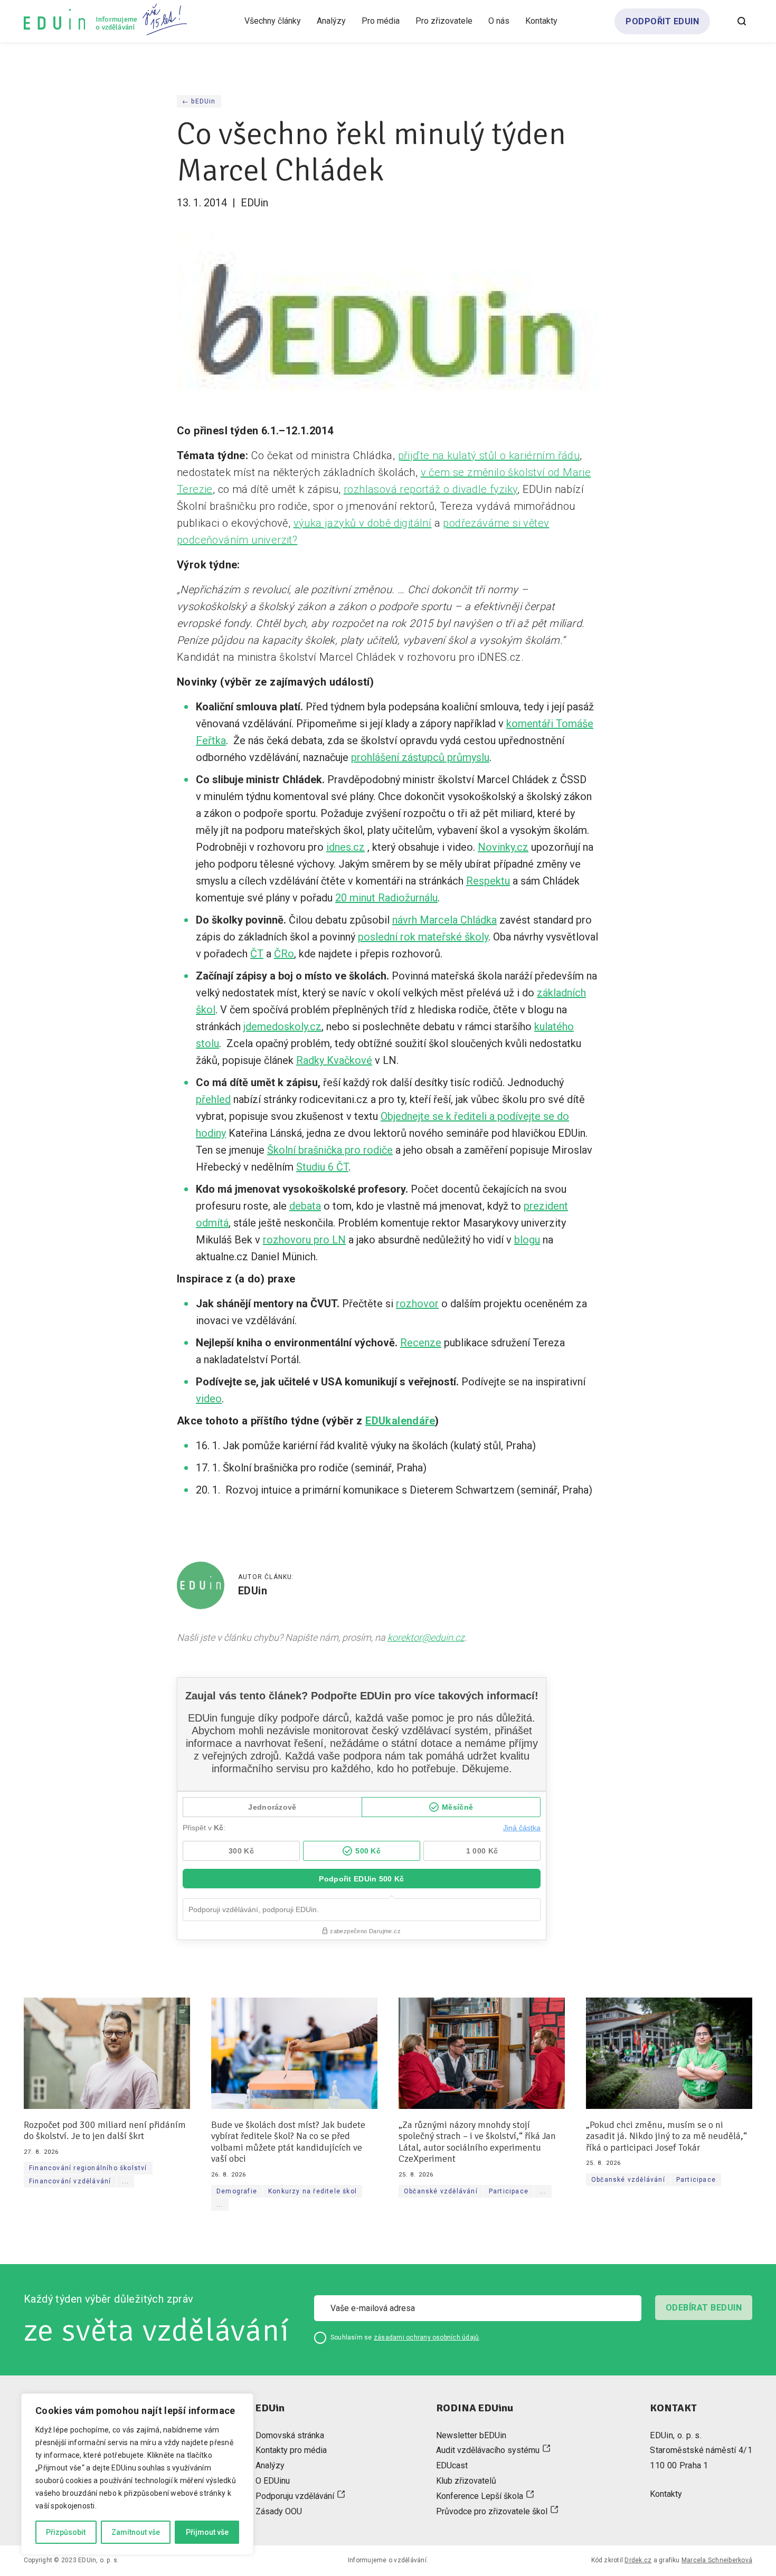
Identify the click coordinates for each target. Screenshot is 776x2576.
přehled (213, 1099)
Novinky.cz (503, 847)
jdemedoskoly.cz (282, 1026)
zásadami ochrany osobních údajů (426, 2337)
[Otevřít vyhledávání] (742, 21)
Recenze (421, 1343)
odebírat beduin (704, 2308)
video (209, 1399)
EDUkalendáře (400, 1421)
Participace (509, 2191)
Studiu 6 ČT (322, 1167)
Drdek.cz (638, 2560)
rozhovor (417, 1304)
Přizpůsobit (66, 2532)
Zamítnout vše (136, 2532)
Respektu (488, 881)
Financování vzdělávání (70, 2181)
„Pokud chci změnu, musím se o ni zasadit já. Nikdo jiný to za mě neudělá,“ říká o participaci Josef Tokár (666, 2136)
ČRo (284, 954)
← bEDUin (199, 101)
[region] (137, 2474)
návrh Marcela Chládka (444, 920)
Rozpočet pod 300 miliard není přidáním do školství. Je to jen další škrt (105, 2131)
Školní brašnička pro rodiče (330, 1150)
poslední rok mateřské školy (423, 937)
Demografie (237, 2191)
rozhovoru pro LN (304, 1240)
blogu (527, 1240)
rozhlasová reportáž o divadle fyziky (430, 489)
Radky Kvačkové (334, 1060)
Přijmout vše (207, 2532)
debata (305, 1206)
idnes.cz (346, 847)
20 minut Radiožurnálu (386, 898)
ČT (257, 954)
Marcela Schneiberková (717, 2560)
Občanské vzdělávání (441, 2191)
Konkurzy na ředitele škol (313, 2191)
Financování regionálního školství (88, 2168)
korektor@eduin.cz (426, 1637)
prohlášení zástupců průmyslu (420, 757)
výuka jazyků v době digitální (363, 523)
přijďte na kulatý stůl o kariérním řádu (489, 455)
